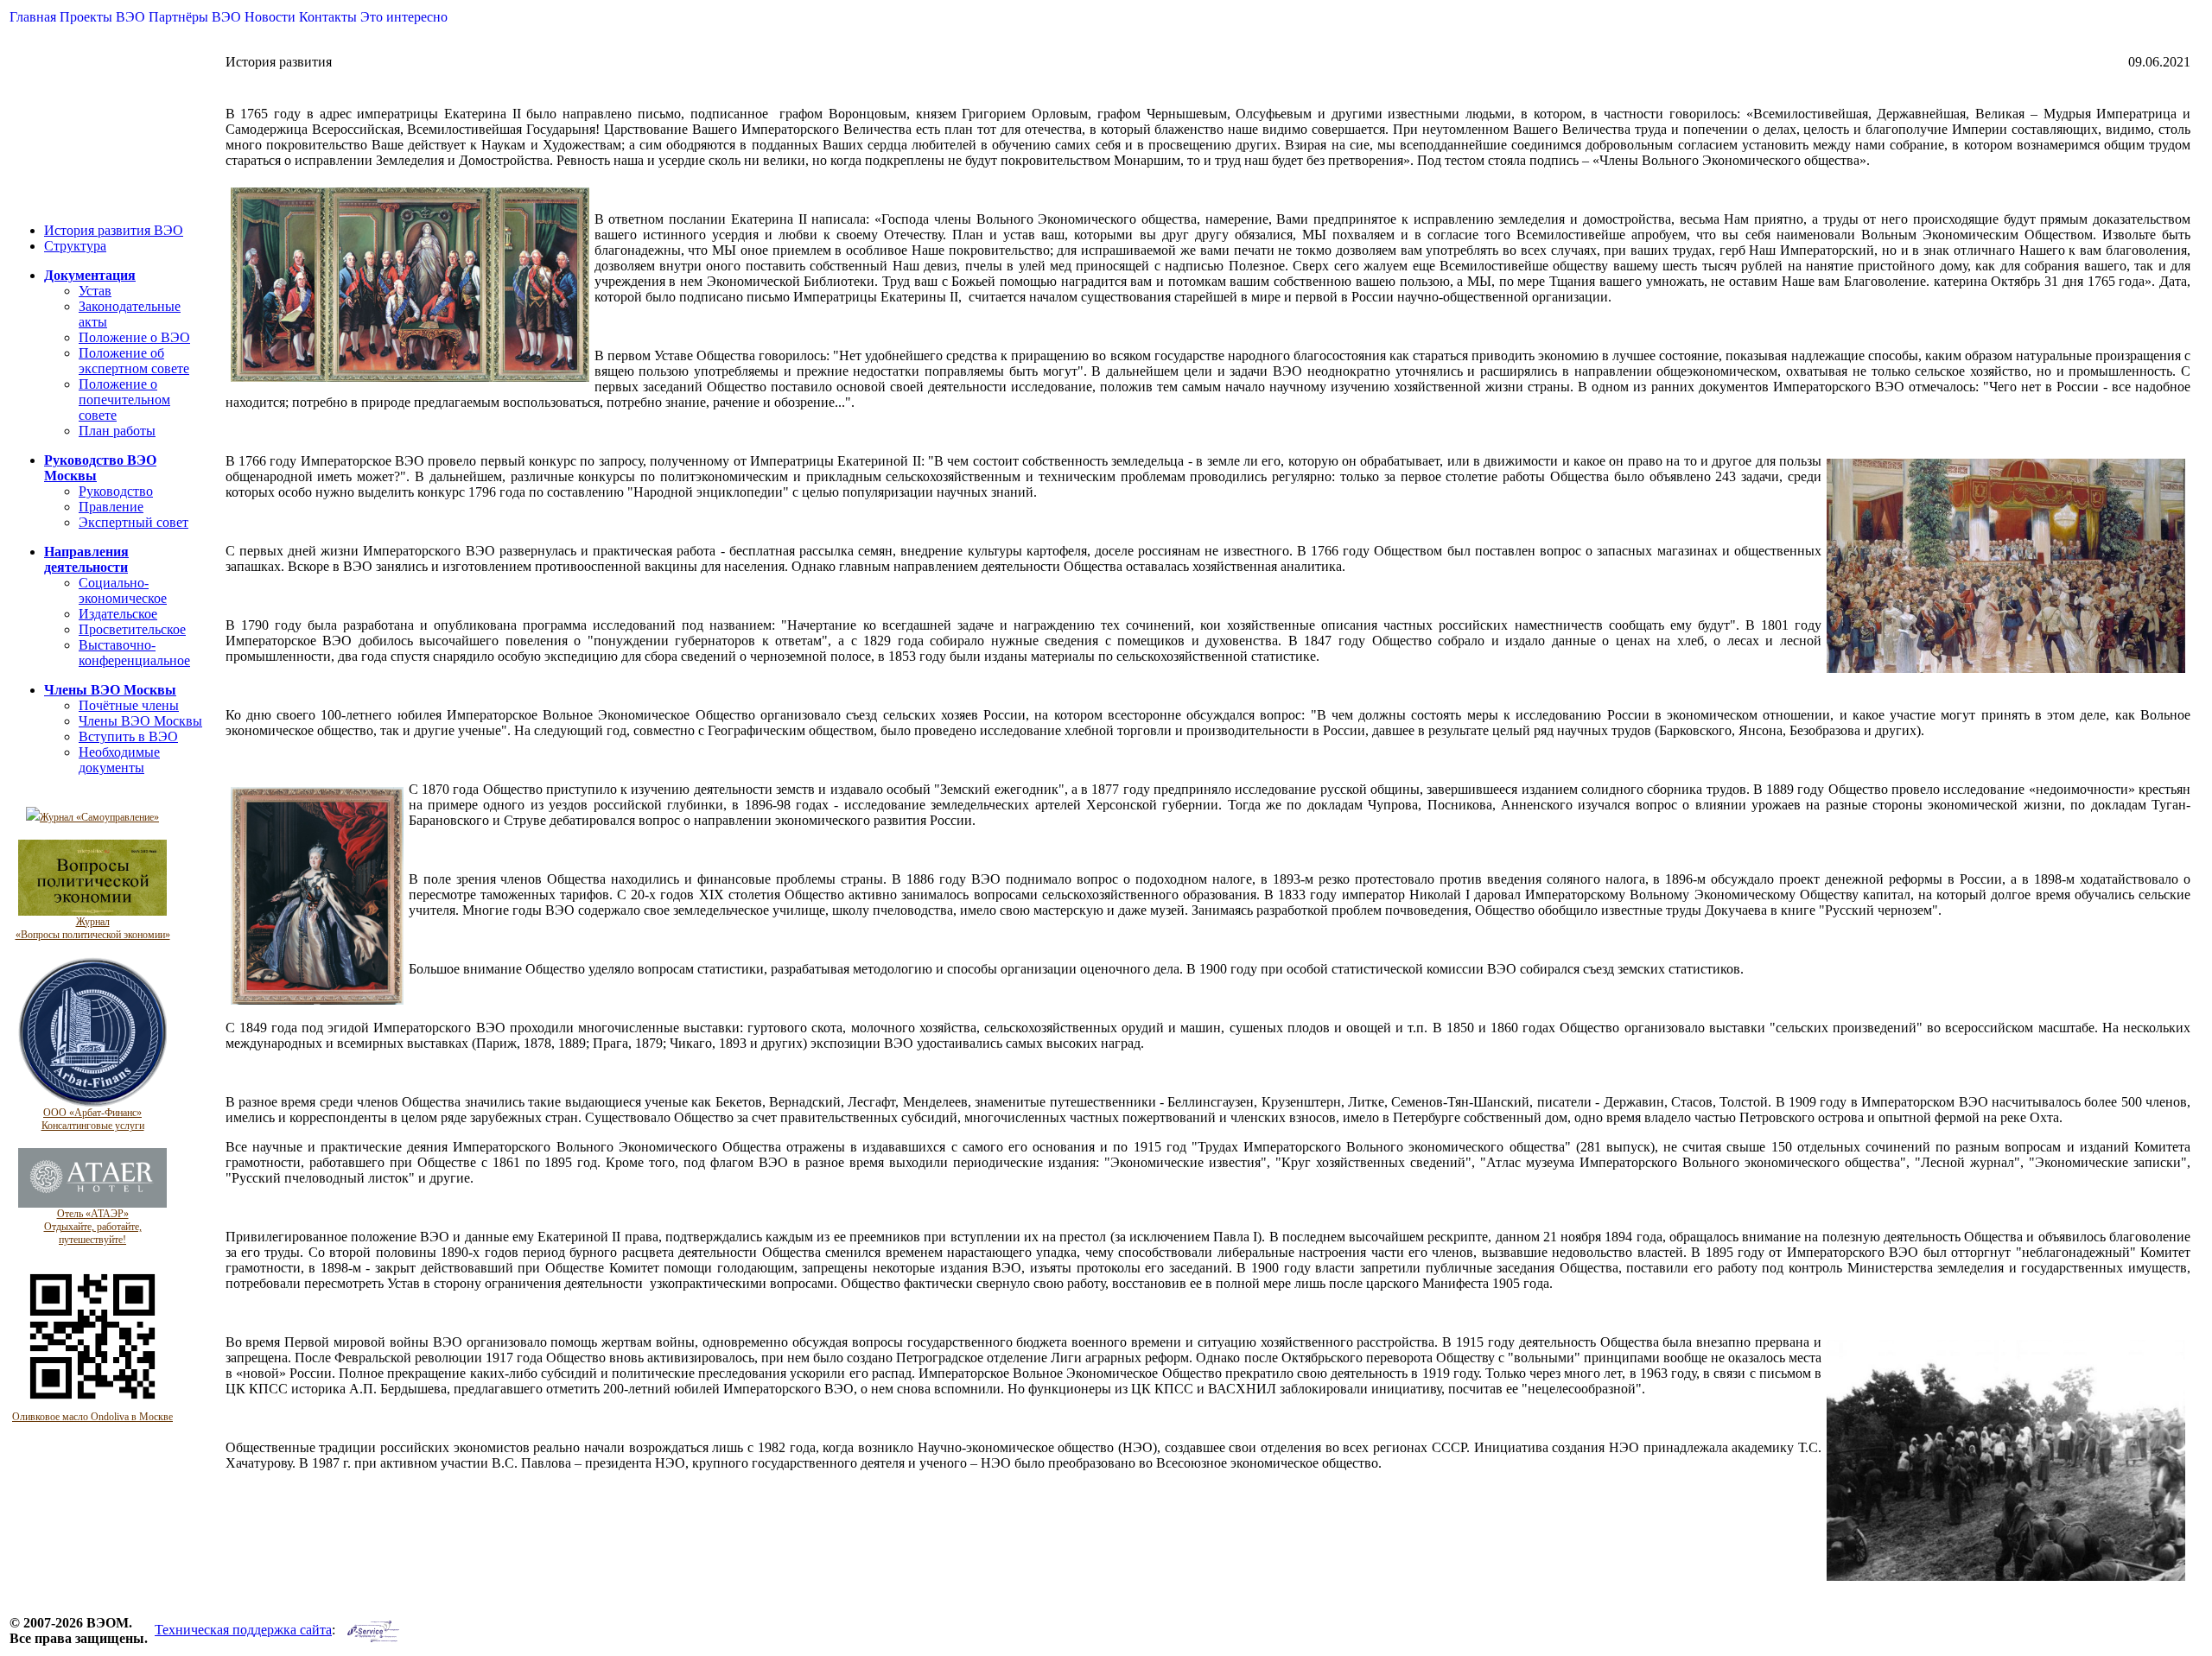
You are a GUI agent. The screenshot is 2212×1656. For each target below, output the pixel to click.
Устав (95, 291)
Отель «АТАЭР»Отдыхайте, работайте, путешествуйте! (93, 1227)
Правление (111, 507)
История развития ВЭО (114, 230)
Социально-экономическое (123, 590)
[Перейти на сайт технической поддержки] (374, 1630)
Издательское (118, 614)
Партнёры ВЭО (195, 17)
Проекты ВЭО (102, 17)
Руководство (116, 491)
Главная (33, 17)
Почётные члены (129, 705)
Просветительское (132, 629)
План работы (117, 431)
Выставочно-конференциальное (134, 653)
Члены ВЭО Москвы (140, 721)
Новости (270, 17)
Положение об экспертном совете (134, 361)
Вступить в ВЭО (128, 736)
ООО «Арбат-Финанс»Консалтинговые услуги (93, 1119)
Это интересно (404, 17)
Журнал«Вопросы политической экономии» (93, 928)
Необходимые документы (119, 760)
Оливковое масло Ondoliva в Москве (92, 1417)
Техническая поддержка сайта (243, 1630)
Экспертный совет (133, 522)
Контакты (328, 17)
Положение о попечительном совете (124, 400)
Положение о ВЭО (134, 337)
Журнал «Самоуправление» (99, 817)
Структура (75, 246)
